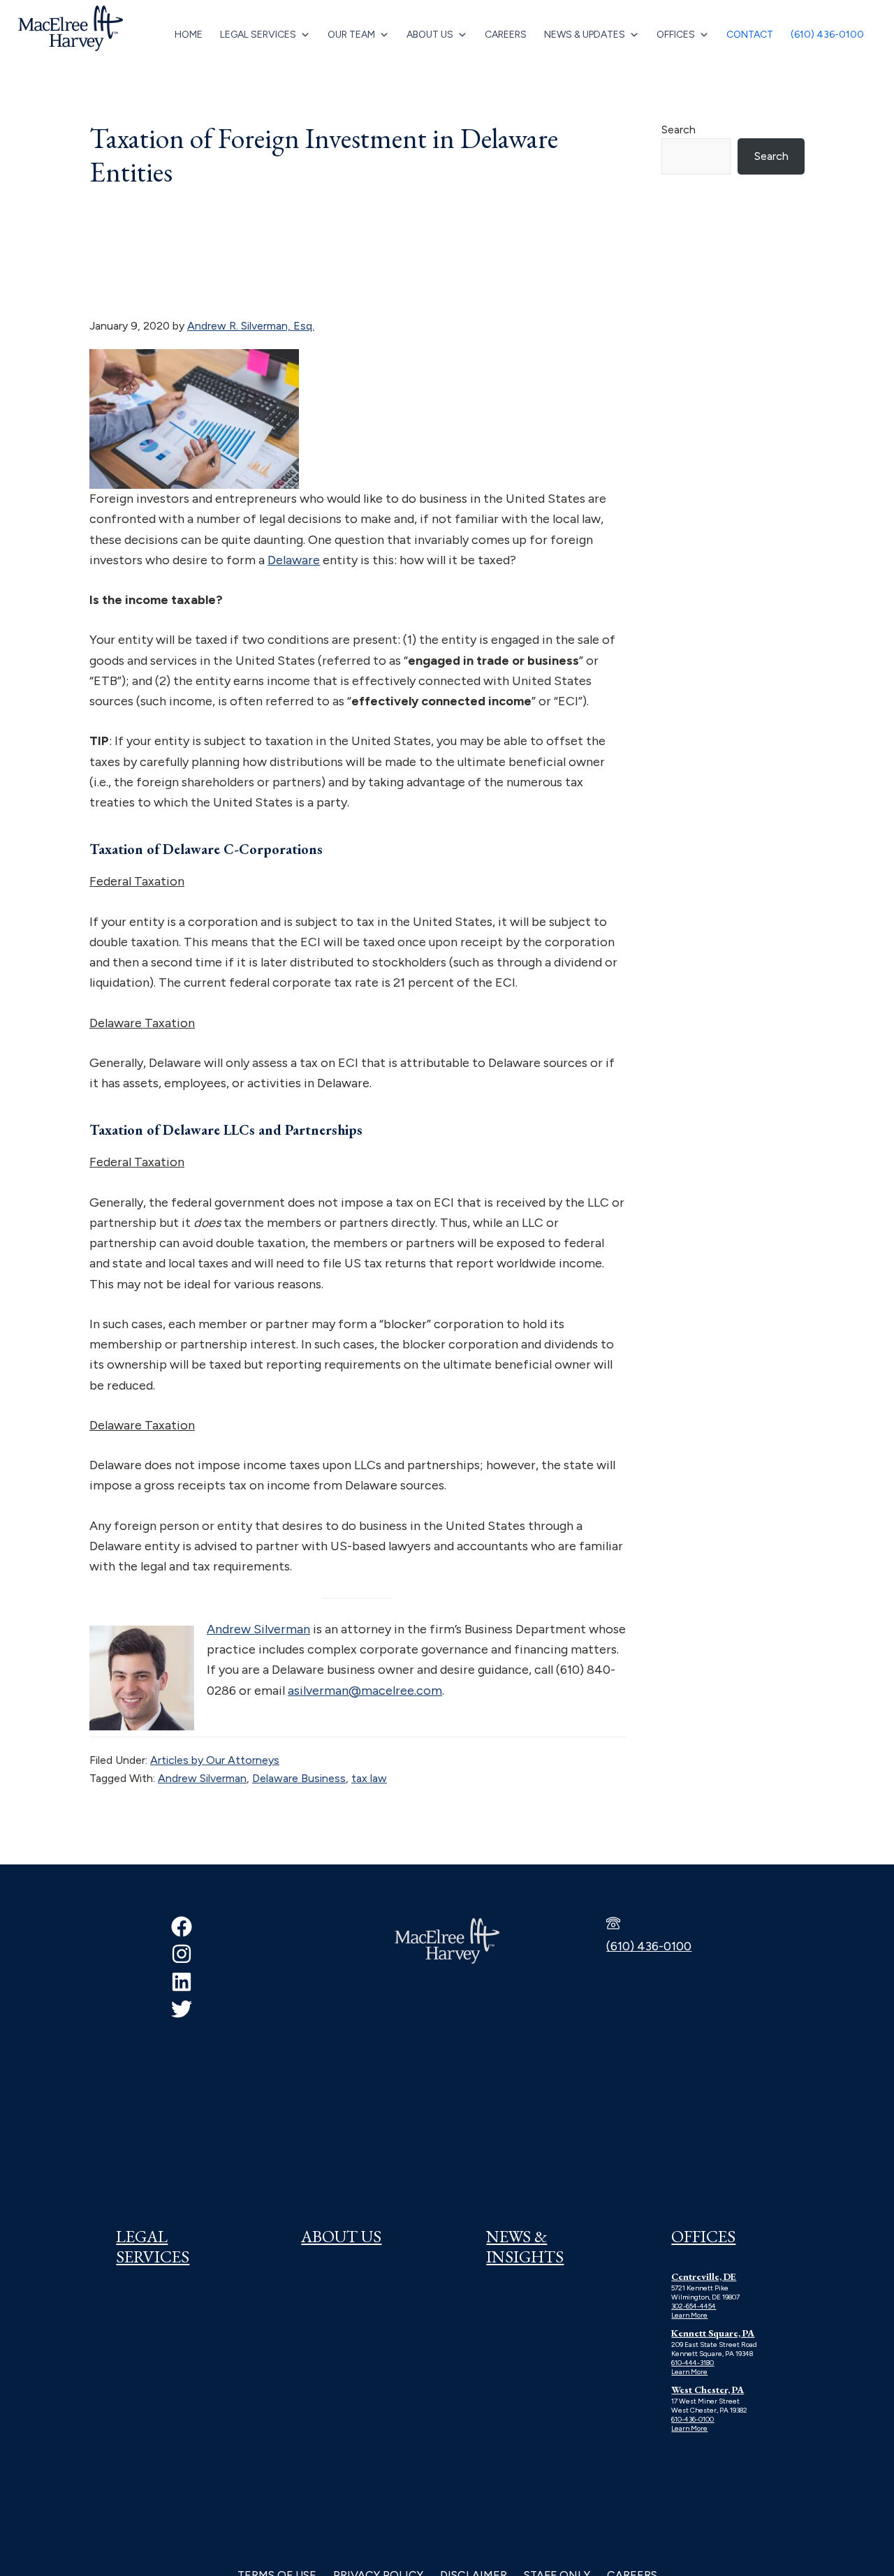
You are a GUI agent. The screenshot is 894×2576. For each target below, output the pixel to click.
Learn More (689, 2315)
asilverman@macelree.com (365, 1691)
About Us (430, 35)
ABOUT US (341, 2236)
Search (679, 130)
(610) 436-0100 (827, 35)
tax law (369, 1778)
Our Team (351, 35)
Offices (676, 35)
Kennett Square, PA (713, 2333)
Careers (506, 35)
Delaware (294, 560)
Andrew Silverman (258, 1629)
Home (189, 35)
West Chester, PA (708, 2390)
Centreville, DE (704, 2276)
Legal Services (258, 35)
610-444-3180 (693, 2363)
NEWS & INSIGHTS (525, 2246)
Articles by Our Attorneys (215, 1760)
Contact (750, 35)
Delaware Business (299, 1778)
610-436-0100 (693, 2419)
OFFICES (703, 2236)
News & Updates (585, 35)
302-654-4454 (694, 2306)
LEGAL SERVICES (153, 2246)
